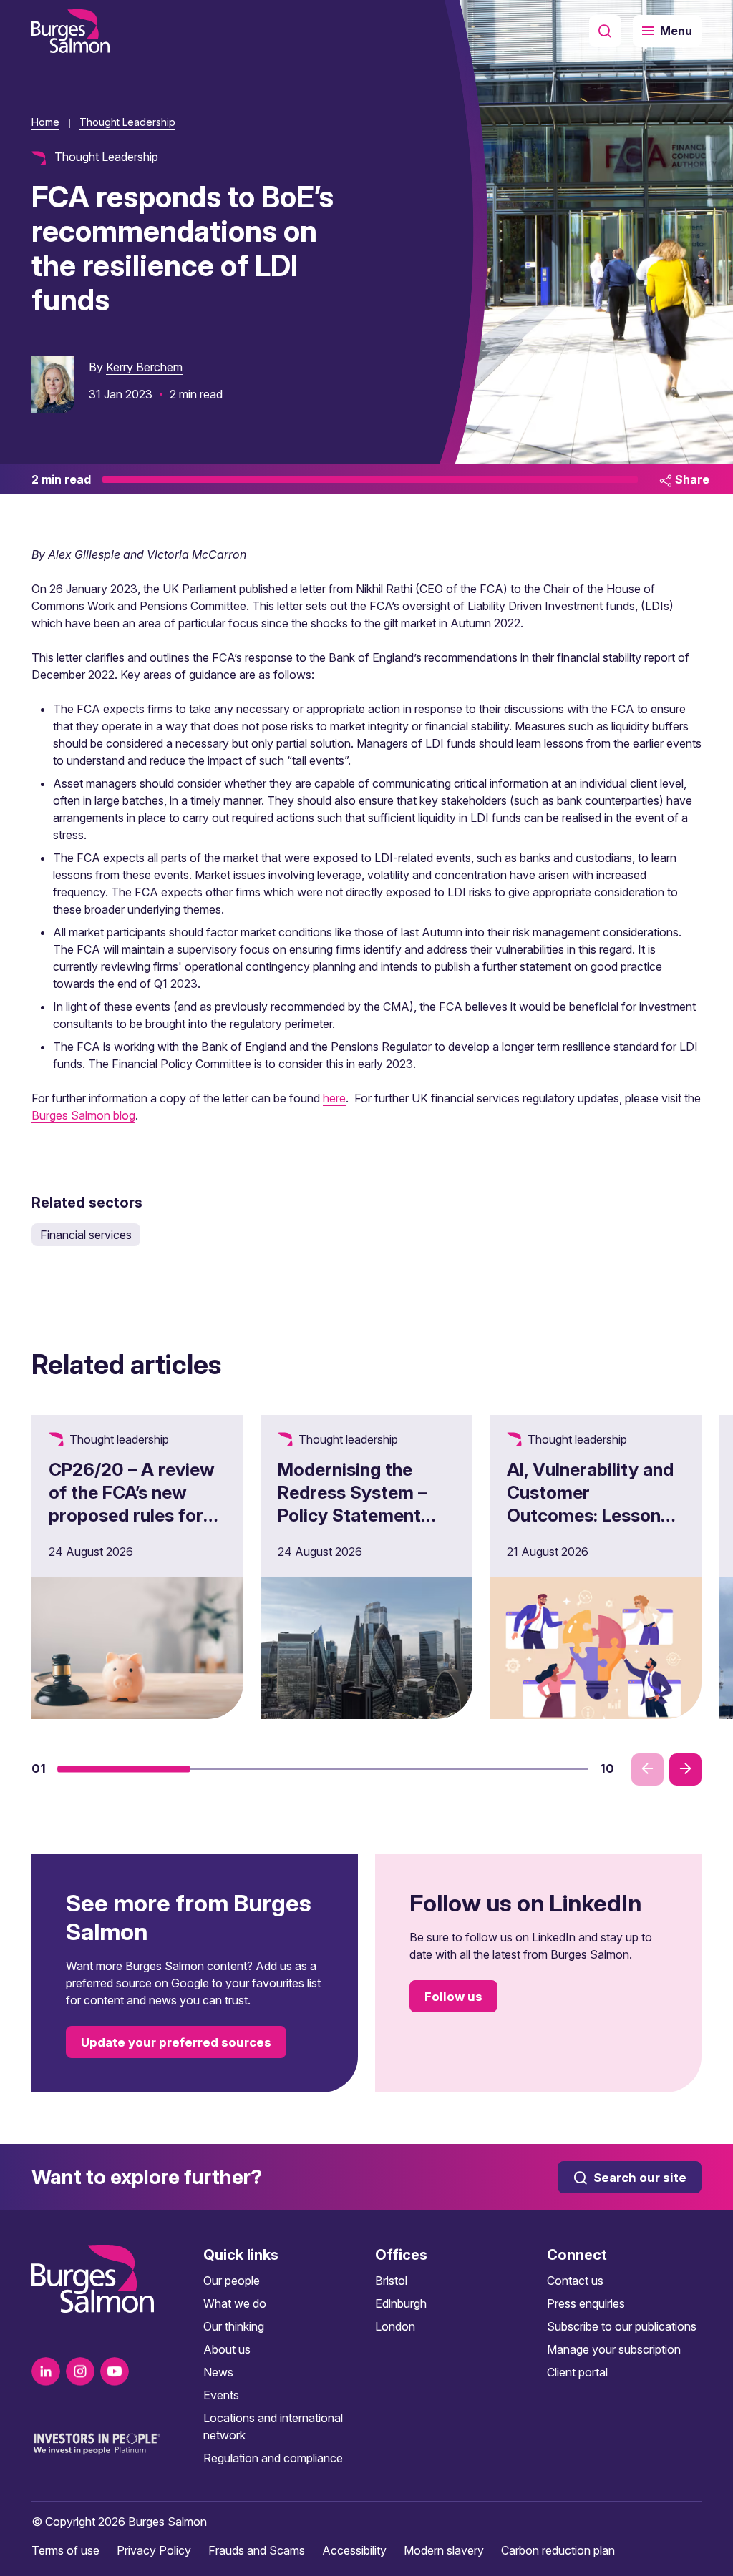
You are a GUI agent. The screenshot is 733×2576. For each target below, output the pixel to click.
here (334, 1098)
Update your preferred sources (176, 2042)
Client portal (577, 2372)
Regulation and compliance (273, 2458)
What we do (235, 2303)
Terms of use (65, 2550)
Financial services (86, 1235)
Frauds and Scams (257, 2550)
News (218, 2372)
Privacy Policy (154, 2550)
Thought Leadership (127, 122)
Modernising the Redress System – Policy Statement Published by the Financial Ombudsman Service (364, 1527)
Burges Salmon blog (83, 1115)
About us (227, 2349)
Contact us (575, 2281)
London (395, 2326)
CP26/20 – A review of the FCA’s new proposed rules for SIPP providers (132, 1504)
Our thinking (234, 2326)
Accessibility (354, 2550)
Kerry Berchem (144, 367)
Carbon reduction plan (558, 2550)
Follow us (453, 1997)
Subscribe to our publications (622, 2326)
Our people (232, 2281)
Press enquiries (586, 2303)
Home (45, 122)
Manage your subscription (614, 2349)
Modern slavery (444, 2550)
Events (221, 2395)
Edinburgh (401, 2303)
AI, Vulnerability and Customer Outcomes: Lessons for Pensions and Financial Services (590, 1515)
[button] (124, 1769)
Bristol (391, 2281)
